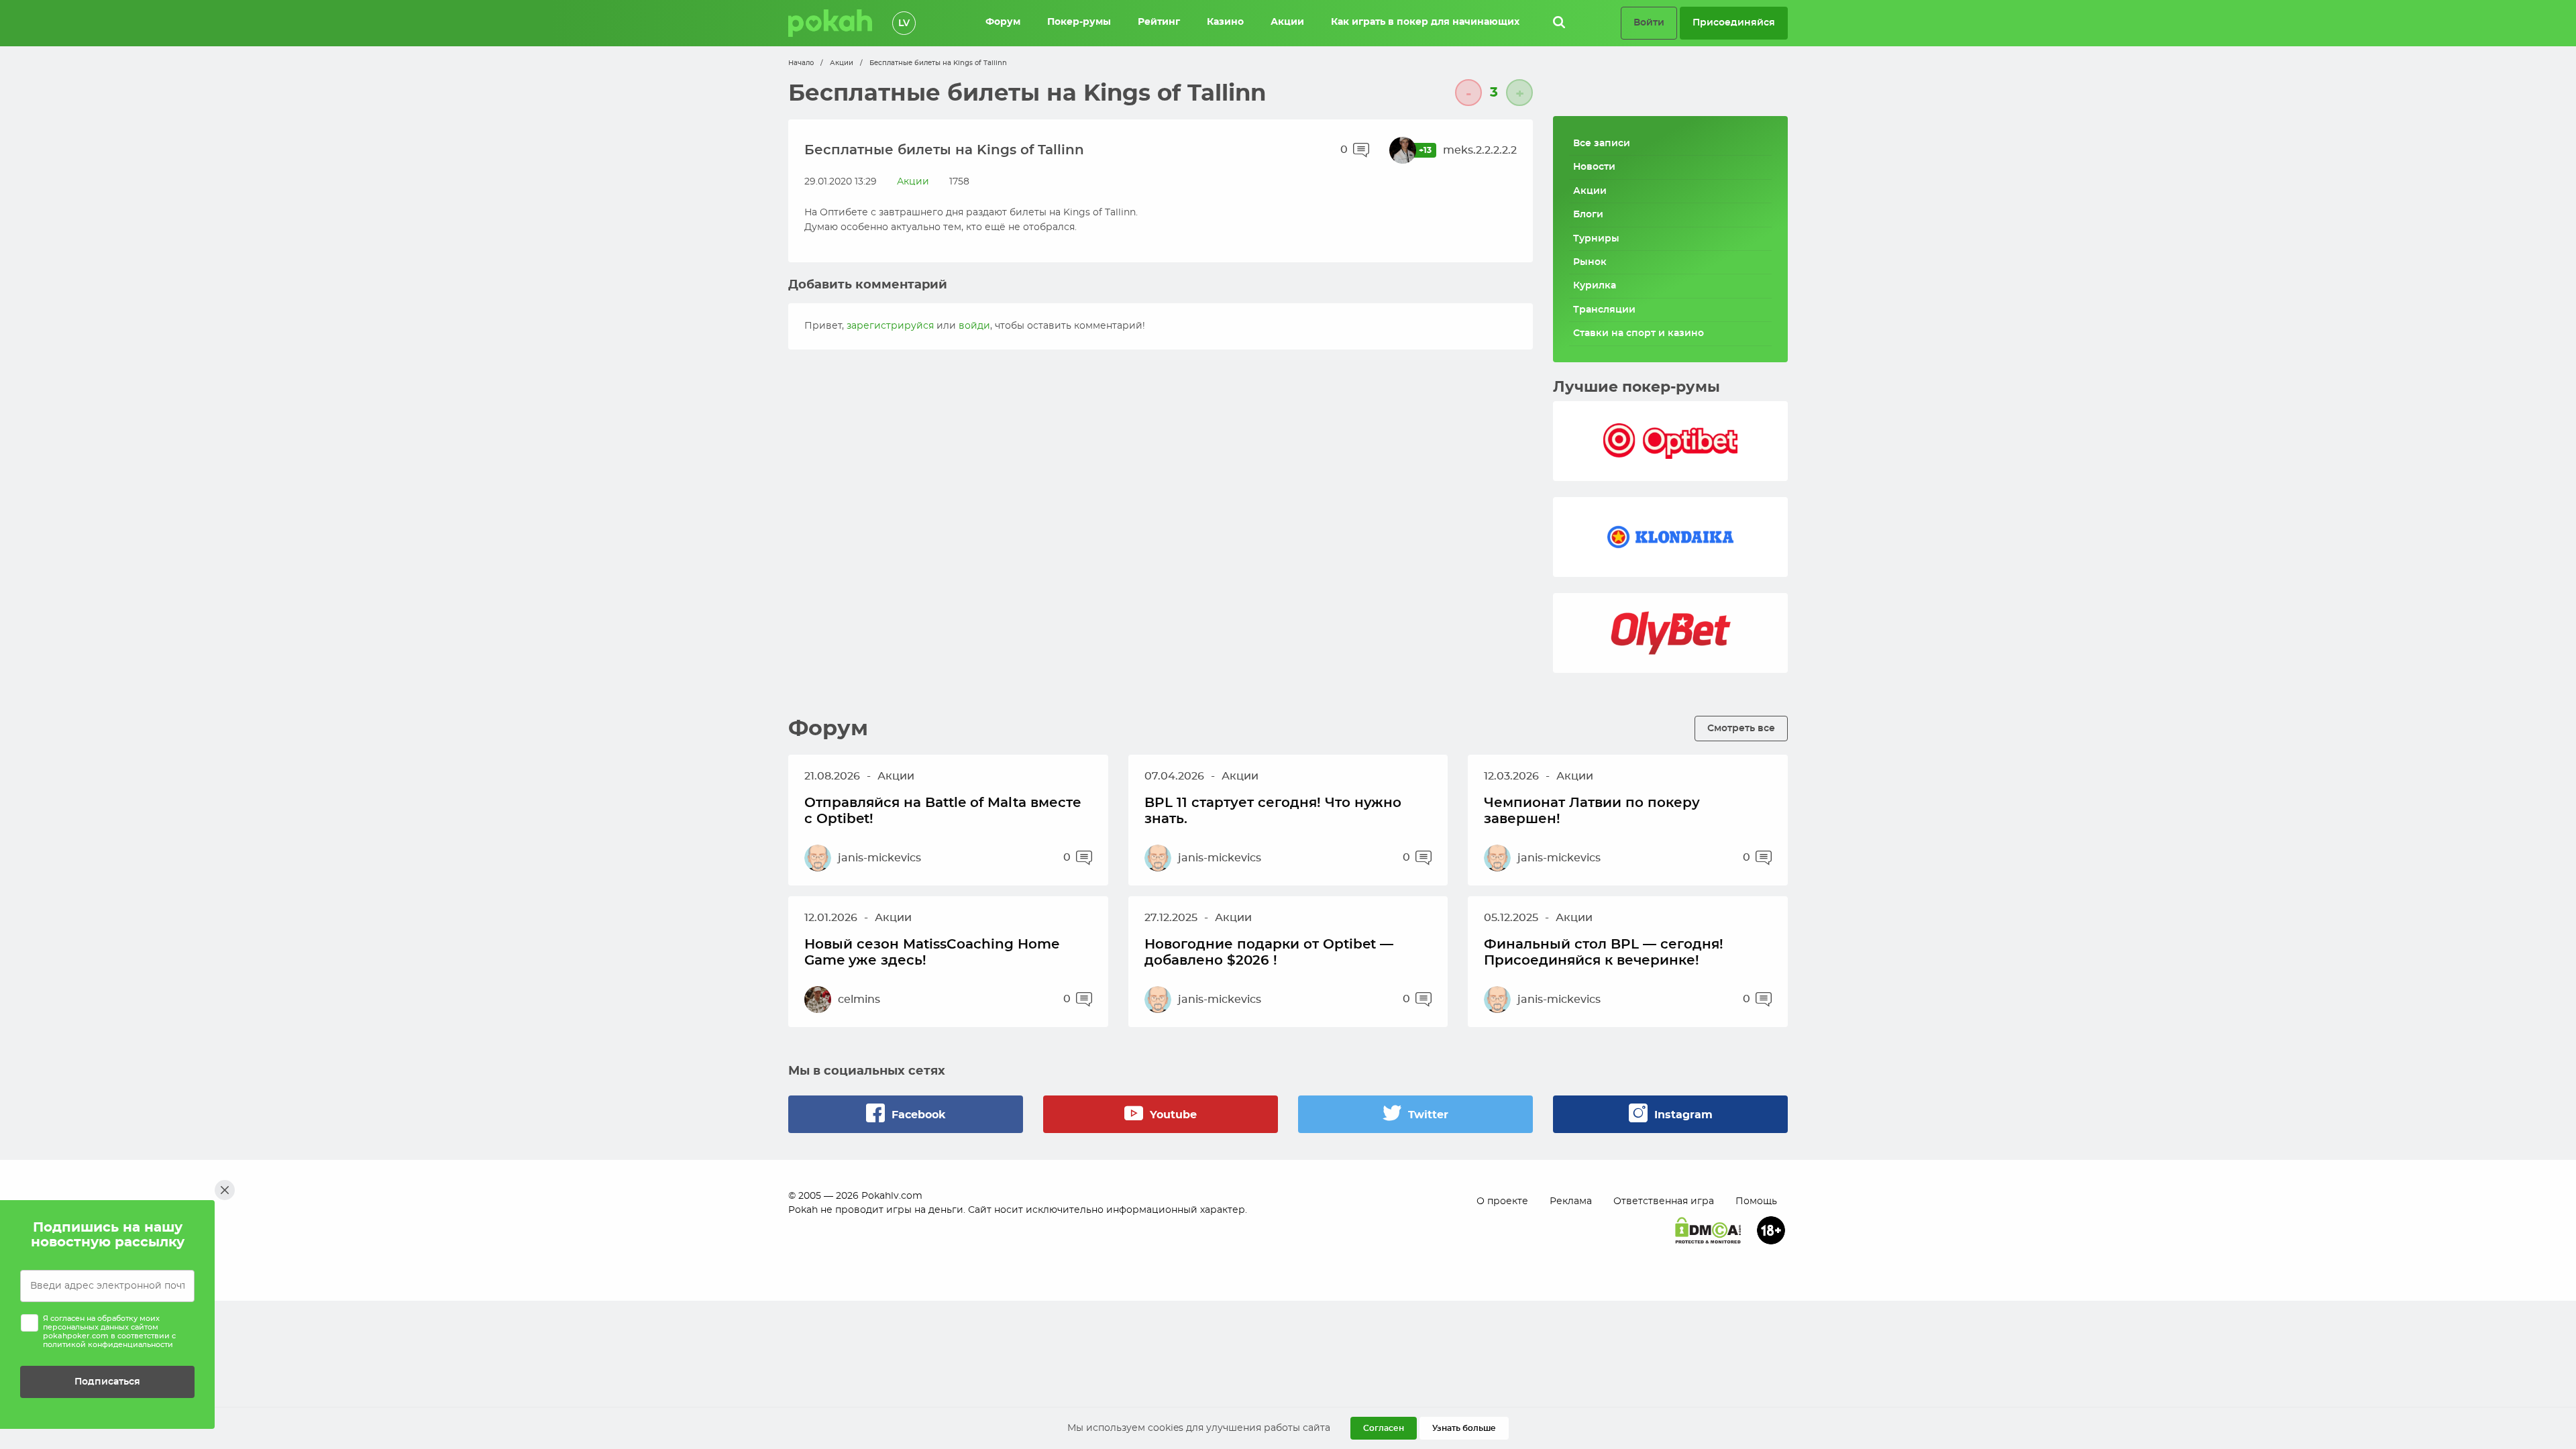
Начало (801, 63)
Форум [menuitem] (1003, 22)
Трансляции (1604, 310)
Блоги (1588, 215)
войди (974, 326)
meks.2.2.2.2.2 (1480, 150)
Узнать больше (1464, 1428)
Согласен (1384, 1428)
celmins (859, 1000)
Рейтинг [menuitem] (1159, 22)
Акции (842, 63)
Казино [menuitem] (1225, 22)
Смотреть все (1741, 728)
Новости (1594, 167)
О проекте (1502, 1201)
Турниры (1596, 239)
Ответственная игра (1664, 1201)
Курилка (1595, 286)
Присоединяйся (1734, 22)
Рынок (1590, 262)
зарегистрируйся (890, 326)
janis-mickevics (879, 858)
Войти (1649, 22)
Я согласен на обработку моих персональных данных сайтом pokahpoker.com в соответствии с (109, 1332)
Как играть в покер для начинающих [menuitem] (1425, 22)
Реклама (1571, 1201)
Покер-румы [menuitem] (1079, 22)
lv (904, 23)
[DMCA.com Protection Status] (1708, 1230)
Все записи (1602, 144)
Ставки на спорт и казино (1639, 333)
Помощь (1756, 1201)
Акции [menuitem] (1287, 22)
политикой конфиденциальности (108, 1345)
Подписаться (107, 1382)
